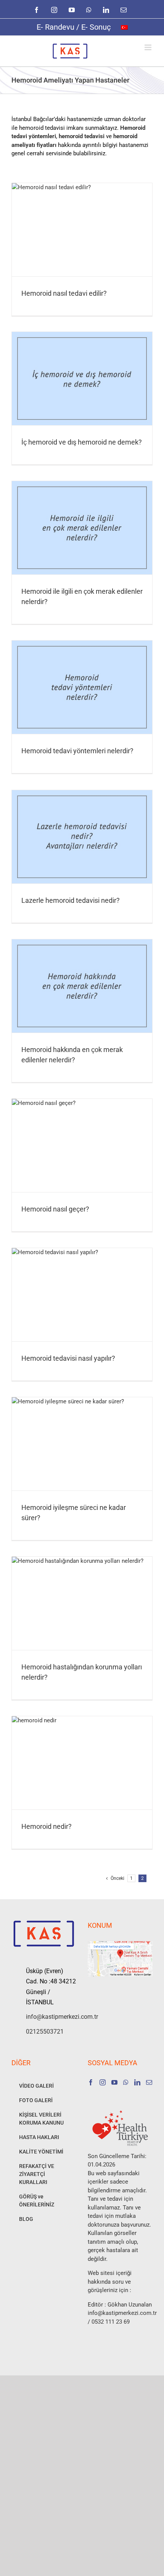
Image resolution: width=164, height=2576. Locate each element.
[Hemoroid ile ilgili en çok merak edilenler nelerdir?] (82, 528)
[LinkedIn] (137, 2082)
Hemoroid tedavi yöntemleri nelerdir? (77, 751)
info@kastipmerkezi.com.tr (51, 2017)
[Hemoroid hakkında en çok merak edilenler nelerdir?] (82, 986)
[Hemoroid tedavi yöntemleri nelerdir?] (82, 687)
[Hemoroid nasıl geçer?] (82, 1145)
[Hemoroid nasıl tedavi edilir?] (82, 230)
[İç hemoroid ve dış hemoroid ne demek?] (82, 379)
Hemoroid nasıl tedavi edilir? (64, 293)
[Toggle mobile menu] (149, 47)
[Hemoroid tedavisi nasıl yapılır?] (82, 1295)
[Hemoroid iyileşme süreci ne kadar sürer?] (82, 1444)
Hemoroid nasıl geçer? (55, 1209)
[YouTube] (114, 2082)
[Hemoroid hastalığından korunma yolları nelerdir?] (82, 1603)
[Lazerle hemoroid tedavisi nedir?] (82, 837)
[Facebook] (91, 2082)
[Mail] (149, 2082)
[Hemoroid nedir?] (82, 1763)
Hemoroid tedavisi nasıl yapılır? (68, 1358)
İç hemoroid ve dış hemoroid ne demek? (82, 442)
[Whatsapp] (126, 2082)
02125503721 (45, 2032)
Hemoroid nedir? (47, 1826)
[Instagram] (103, 2082)
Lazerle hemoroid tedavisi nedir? (71, 900)
